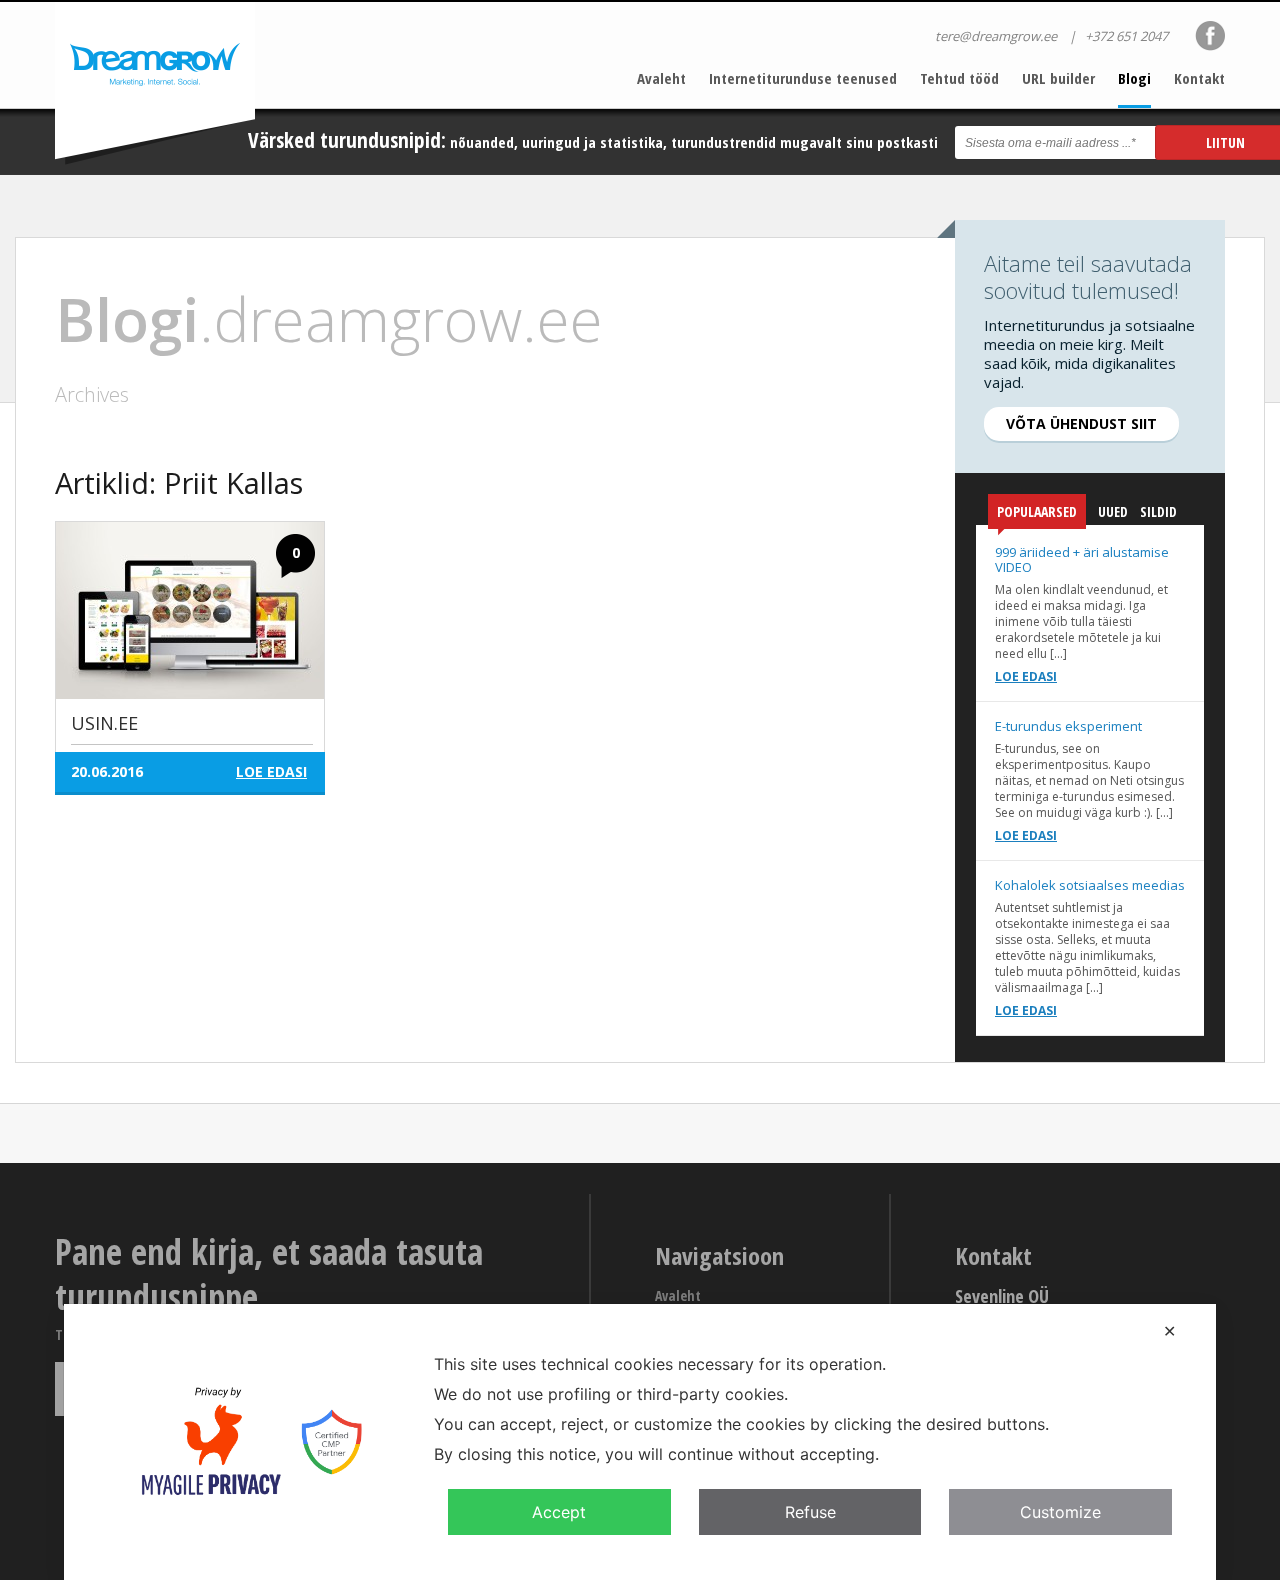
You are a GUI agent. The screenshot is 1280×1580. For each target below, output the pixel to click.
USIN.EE (104, 723)
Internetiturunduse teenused (803, 78)
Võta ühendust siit (1081, 423)
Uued (1113, 511)
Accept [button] (559, 1512)
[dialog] (640, 1442)
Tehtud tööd (959, 78)
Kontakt (1199, 78)
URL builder (1058, 78)
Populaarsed (1037, 511)
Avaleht (661, 78)
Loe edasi (1026, 676)
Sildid (1158, 511)
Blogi (1134, 78)
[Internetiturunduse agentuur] (155, 83)
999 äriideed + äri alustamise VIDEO (1082, 559)
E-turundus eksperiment (1068, 726)
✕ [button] (1169, 1331)
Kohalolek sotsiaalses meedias (1090, 885)
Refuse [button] (810, 1512)
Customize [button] (1060, 1512)
